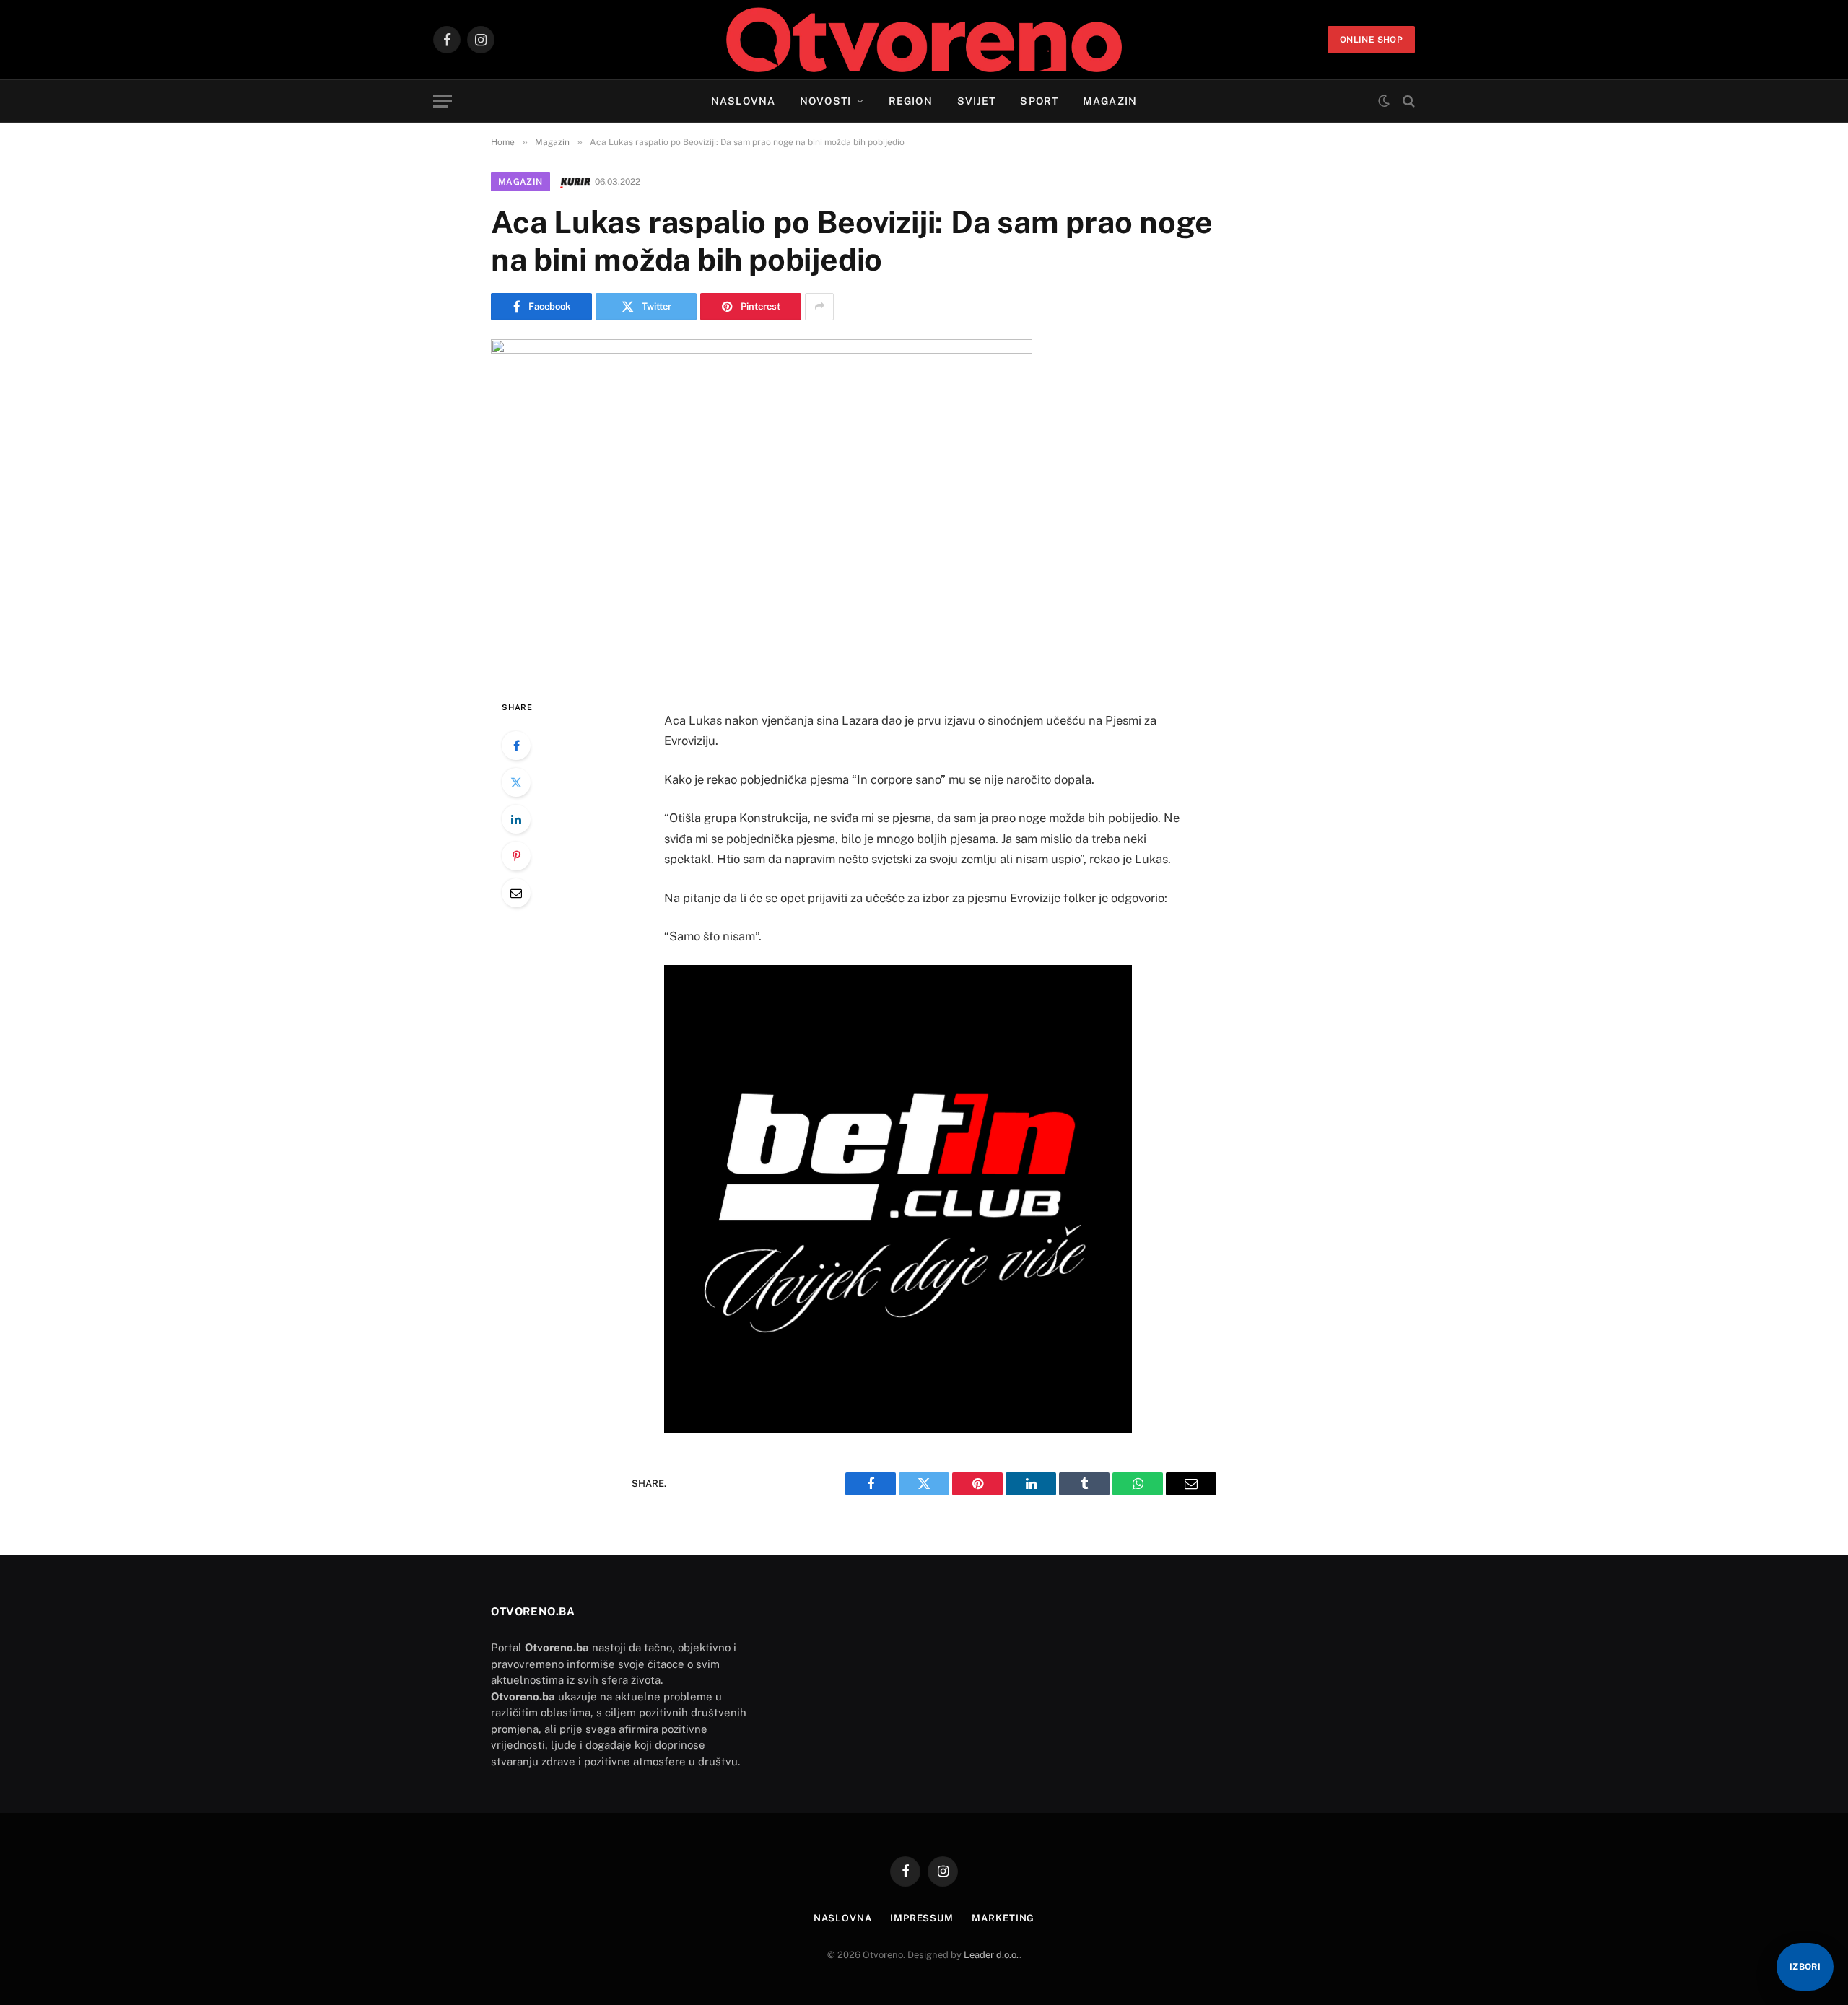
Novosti (825, 101)
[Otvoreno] (924, 40)
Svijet (977, 101)
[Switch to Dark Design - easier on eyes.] (1384, 101)
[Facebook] (516, 746)
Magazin (1110, 101)
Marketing (1003, 1918)
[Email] (516, 893)
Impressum (922, 1918)
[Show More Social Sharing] (819, 307)
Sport (1039, 101)
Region (911, 101)
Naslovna (743, 101)
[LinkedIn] (516, 819)
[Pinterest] (516, 856)
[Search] (1407, 101)
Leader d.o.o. (991, 1955)
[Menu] (443, 101)
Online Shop (1371, 40)
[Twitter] (516, 782)
